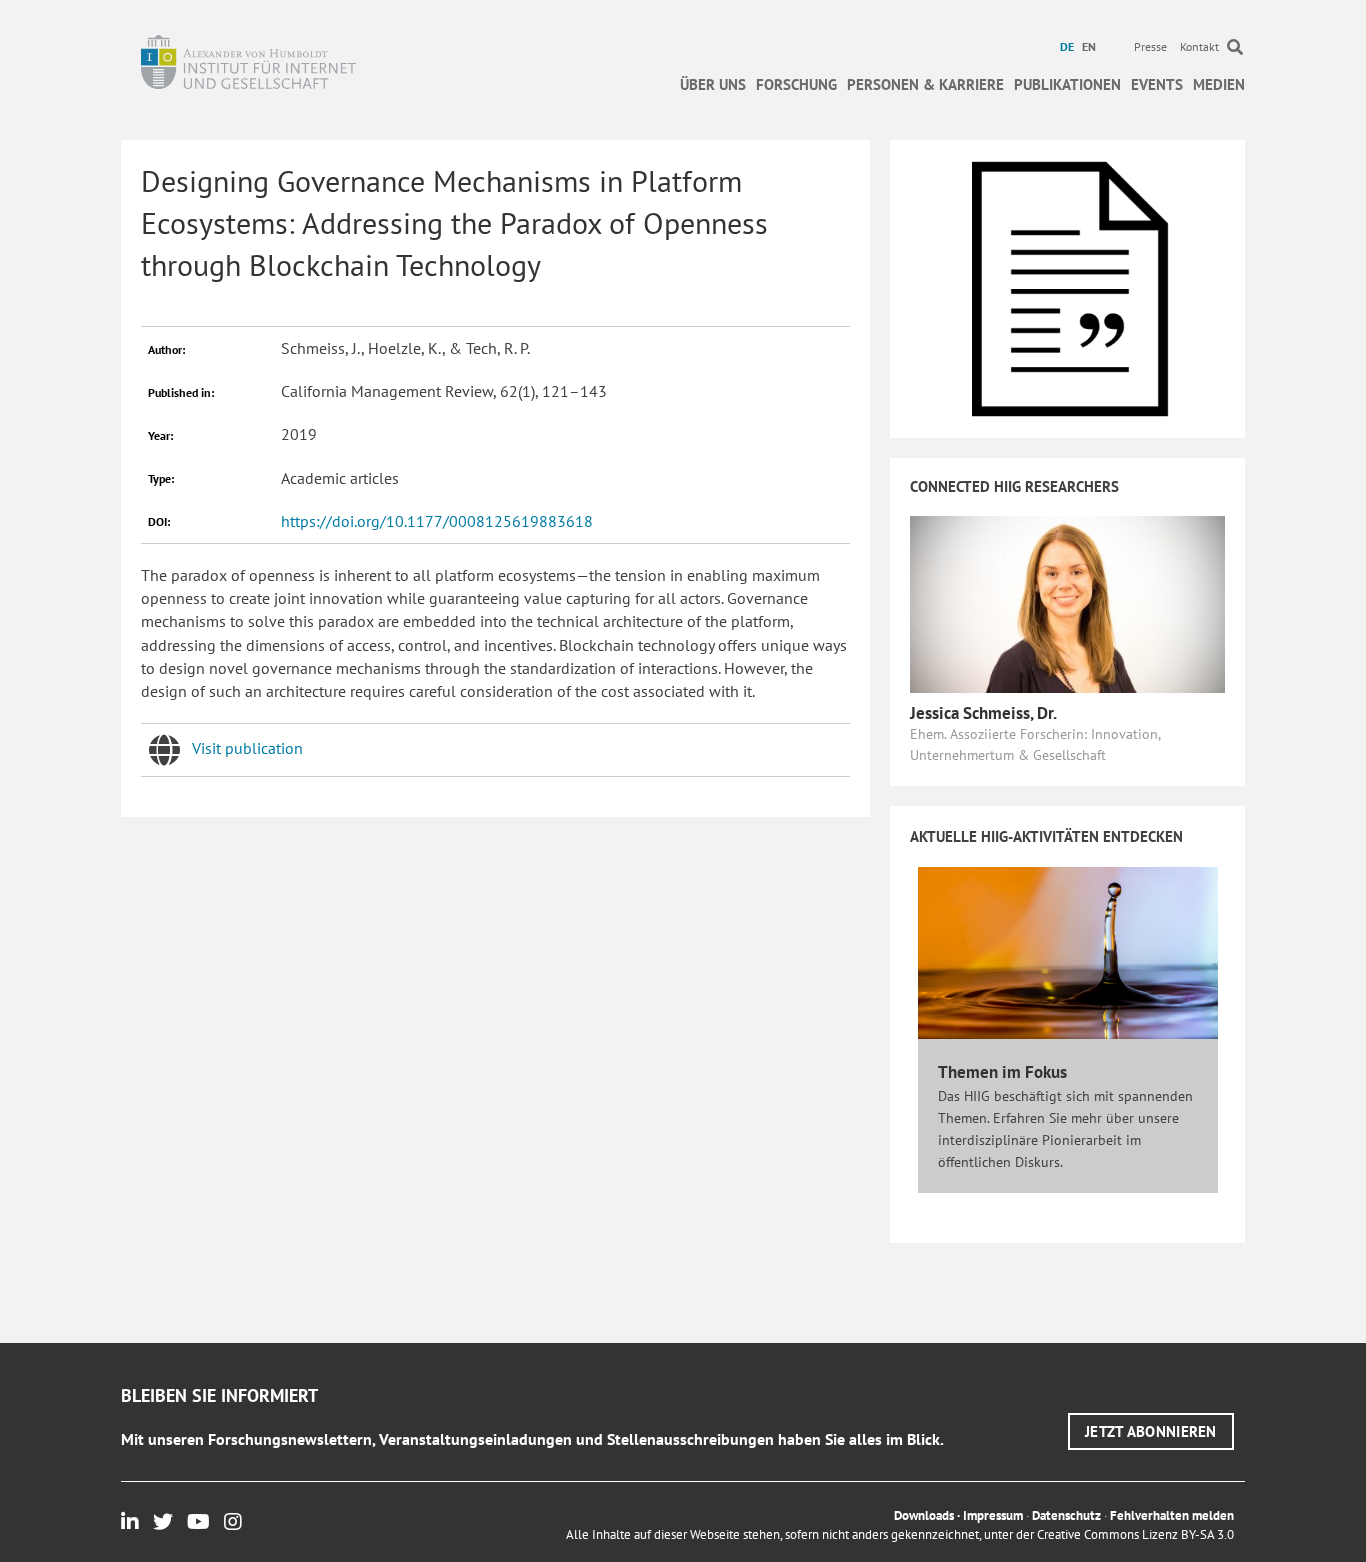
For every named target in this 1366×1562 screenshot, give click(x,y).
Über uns (713, 84)
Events (1157, 84)
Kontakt (1199, 46)
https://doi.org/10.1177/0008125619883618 (437, 521)
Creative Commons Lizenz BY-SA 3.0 (1135, 1534)
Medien (1219, 84)
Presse (1150, 46)
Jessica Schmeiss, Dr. (983, 713)
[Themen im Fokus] (1068, 951)
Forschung (796, 84)
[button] (1151, 1431)
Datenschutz (1066, 1515)
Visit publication (247, 748)
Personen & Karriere (925, 84)
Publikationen (1067, 84)
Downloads (924, 1515)
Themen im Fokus (1002, 1072)
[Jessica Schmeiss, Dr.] (1067, 603)
